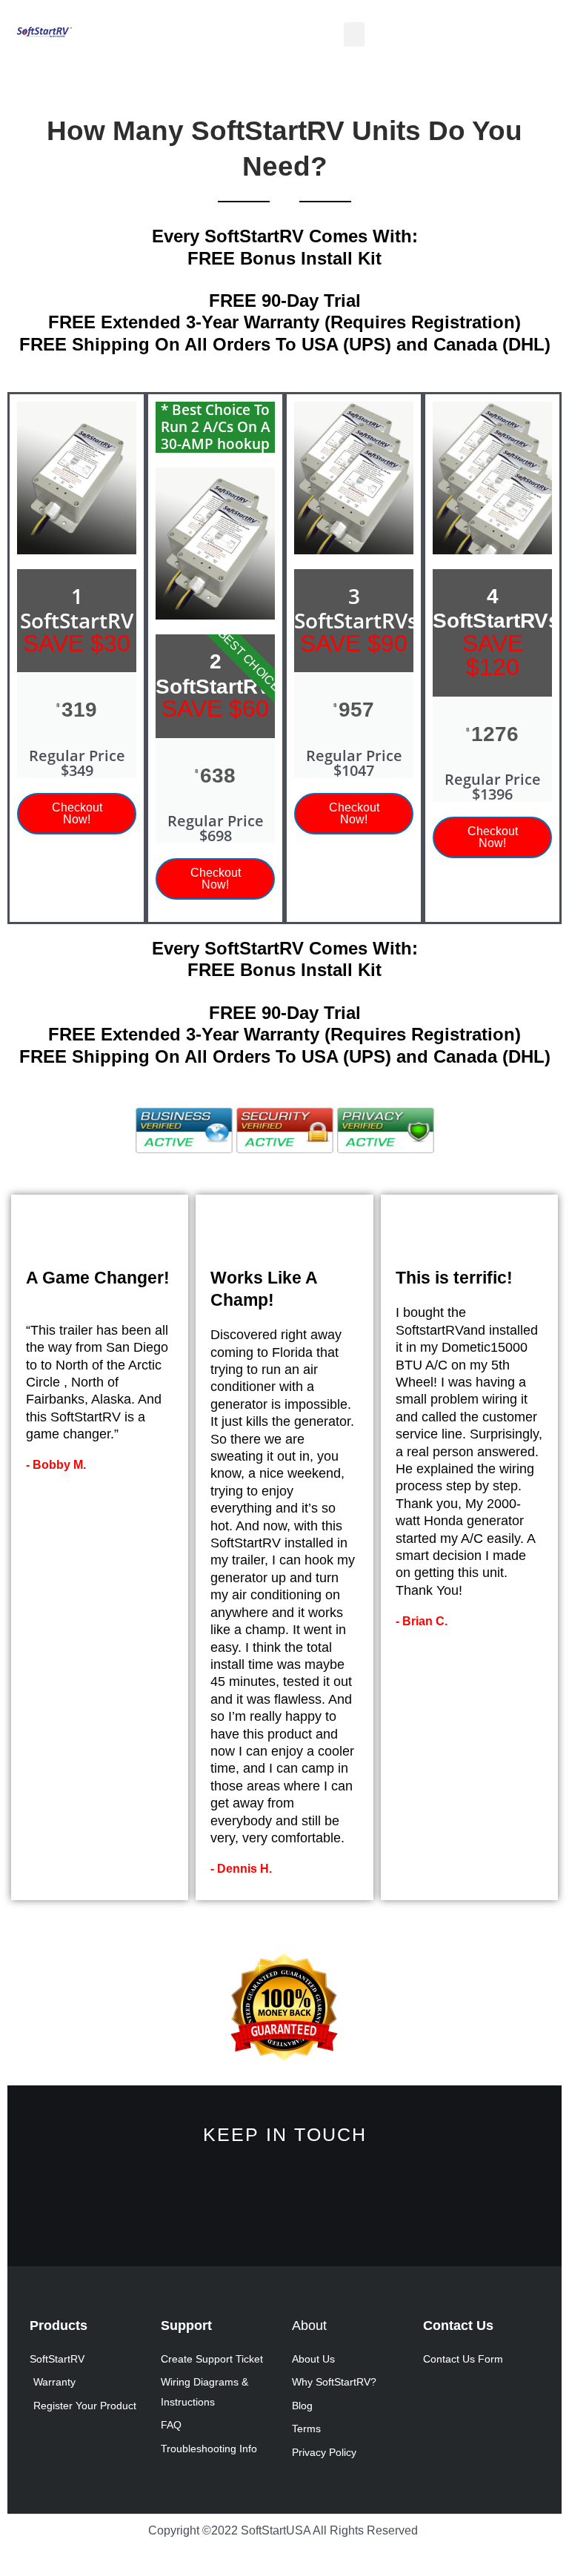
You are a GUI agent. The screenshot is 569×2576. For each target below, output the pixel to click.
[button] (354, 34)
